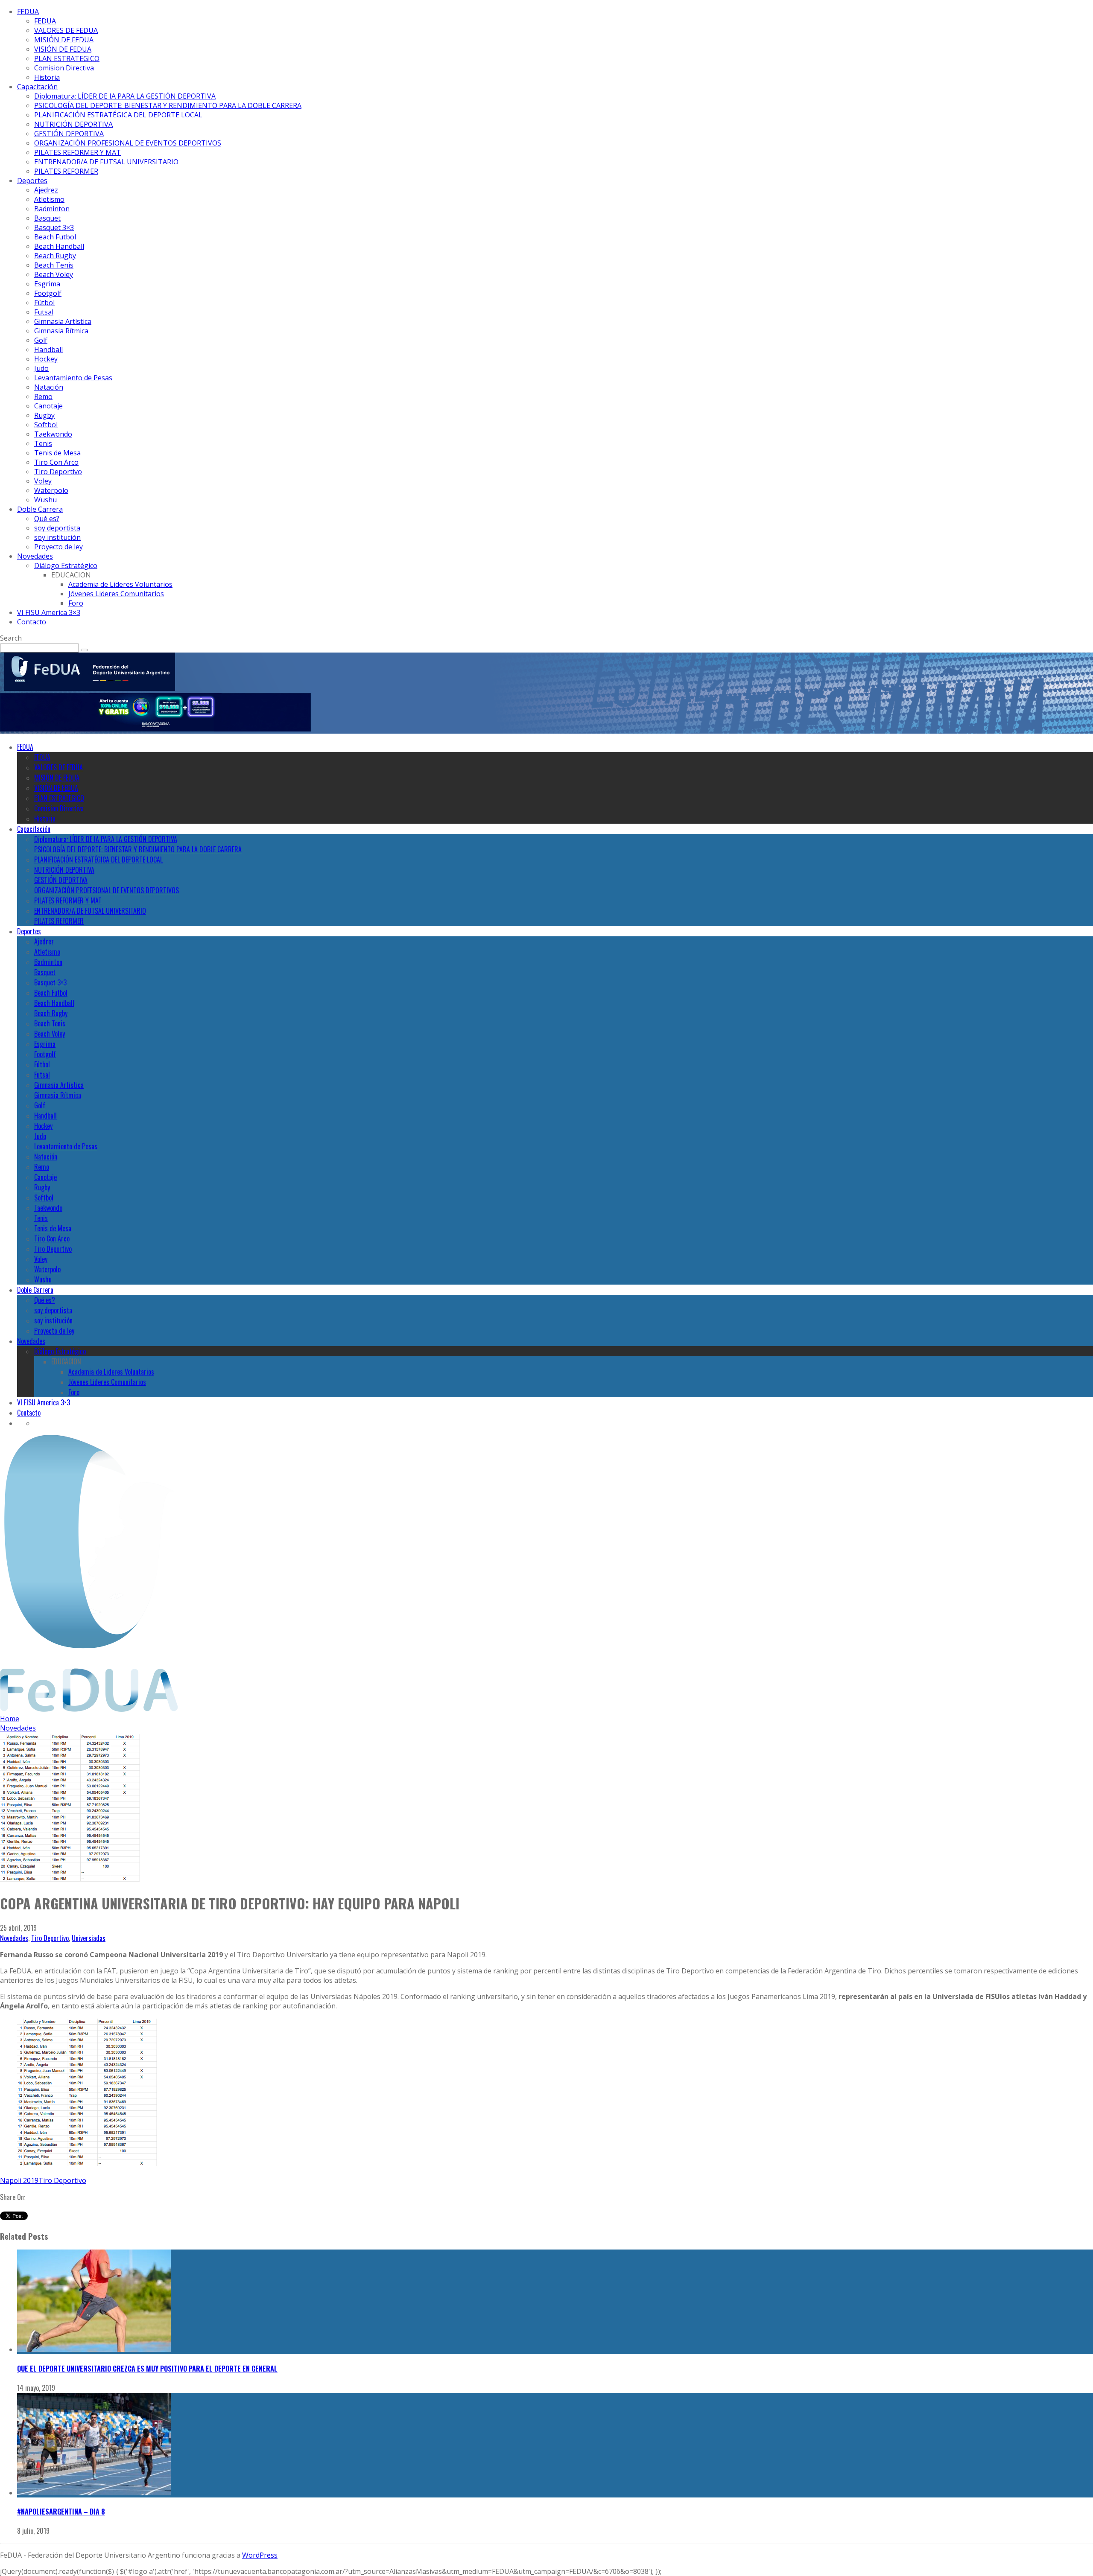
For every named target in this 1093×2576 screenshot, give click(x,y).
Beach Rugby (55, 256)
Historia (47, 77)
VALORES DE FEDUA (66, 30)
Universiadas (89, 1938)
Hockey (46, 359)
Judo (41, 368)
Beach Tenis (54, 265)
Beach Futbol (55, 237)
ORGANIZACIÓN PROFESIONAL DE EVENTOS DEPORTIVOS (128, 143)
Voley (43, 481)
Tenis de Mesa (57, 453)
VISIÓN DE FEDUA (63, 49)
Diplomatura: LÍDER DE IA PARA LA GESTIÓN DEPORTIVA (125, 96)
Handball (48, 350)
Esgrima (47, 284)
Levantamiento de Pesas (73, 378)
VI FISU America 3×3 (49, 612)
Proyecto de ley (58, 547)
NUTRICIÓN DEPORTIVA (73, 124)
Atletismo (49, 199)
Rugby (44, 415)
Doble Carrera (40, 509)
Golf (41, 340)
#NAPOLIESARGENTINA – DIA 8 (61, 2512)
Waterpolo (51, 490)
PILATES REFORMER (66, 171)
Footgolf (48, 293)
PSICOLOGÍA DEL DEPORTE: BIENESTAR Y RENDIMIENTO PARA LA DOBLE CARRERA (168, 105)
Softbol (46, 425)
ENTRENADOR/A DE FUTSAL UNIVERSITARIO (106, 162)
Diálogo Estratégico (66, 565)
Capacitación (37, 87)
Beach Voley (54, 274)
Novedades (35, 556)
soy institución (57, 537)
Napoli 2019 (19, 2180)
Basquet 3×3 (54, 227)
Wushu (45, 500)
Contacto (32, 622)
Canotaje (48, 406)
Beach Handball (59, 246)
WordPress (260, 2555)
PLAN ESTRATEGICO (67, 58)
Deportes (32, 181)
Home (10, 1719)
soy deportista (57, 528)
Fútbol (44, 303)
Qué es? (47, 519)
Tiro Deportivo (58, 472)
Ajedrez (46, 190)
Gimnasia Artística (63, 321)
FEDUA (28, 12)
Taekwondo (53, 434)
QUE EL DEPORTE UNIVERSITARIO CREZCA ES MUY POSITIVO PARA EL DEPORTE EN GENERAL (147, 2369)
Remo (43, 396)
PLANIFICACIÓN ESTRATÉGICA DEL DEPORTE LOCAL (118, 115)
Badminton (52, 209)
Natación (49, 387)
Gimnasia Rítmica (61, 331)
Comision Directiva (64, 68)
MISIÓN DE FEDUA (64, 40)
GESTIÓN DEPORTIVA (69, 134)
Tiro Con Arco (56, 462)
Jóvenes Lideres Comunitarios (116, 594)
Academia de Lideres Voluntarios (120, 584)
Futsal (44, 312)
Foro (76, 603)
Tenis (43, 443)
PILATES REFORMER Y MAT (77, 152)
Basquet (47, 218)
